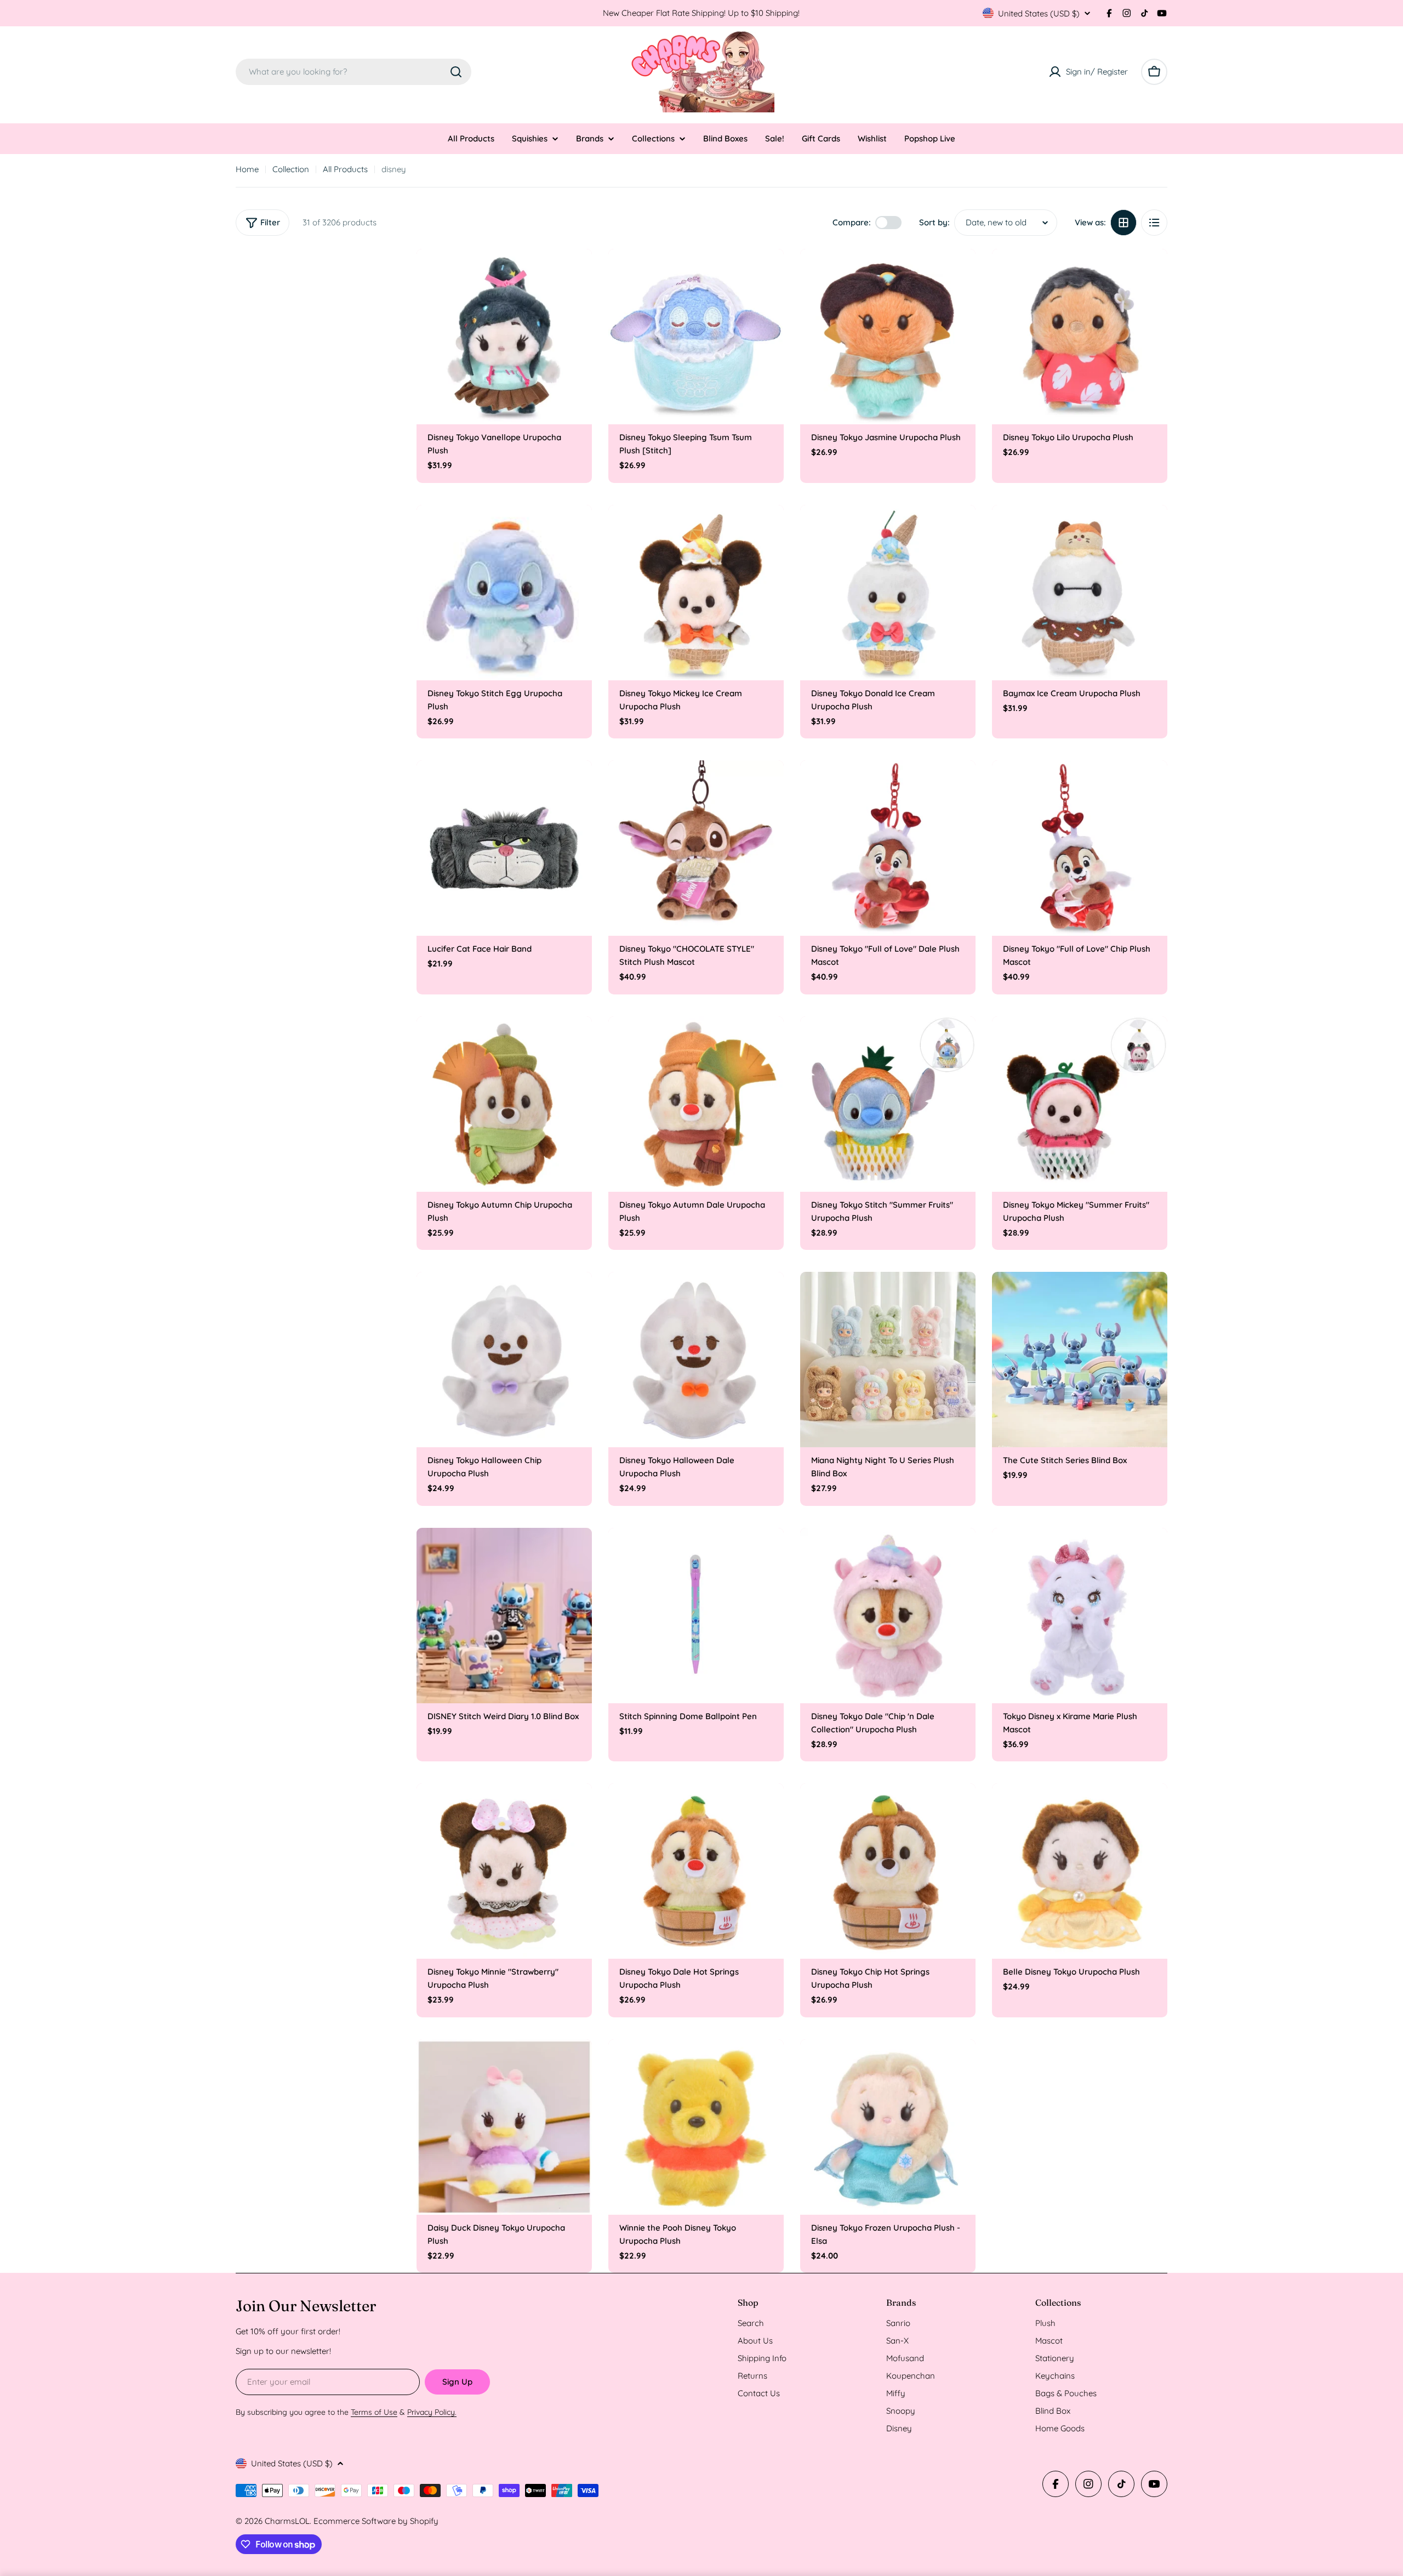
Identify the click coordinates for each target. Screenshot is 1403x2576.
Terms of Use (374, 2412)
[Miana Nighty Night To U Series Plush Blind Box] (888, 1360)
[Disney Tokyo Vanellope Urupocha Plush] (504, 337)
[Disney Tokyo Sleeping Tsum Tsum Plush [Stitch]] (696, 337)
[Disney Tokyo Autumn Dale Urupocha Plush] (696, 1104)
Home (247, 169)
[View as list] (1154, 223)
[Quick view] (576, 273)
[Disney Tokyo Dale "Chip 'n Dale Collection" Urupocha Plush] (888, 1616)
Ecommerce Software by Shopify (376, 2521)
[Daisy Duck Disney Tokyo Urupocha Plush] (504, 2127)
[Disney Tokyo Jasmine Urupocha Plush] (888, 337)
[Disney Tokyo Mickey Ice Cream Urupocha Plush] (696, 593)
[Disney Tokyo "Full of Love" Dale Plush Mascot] (888, 848)
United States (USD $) (1039, 13)
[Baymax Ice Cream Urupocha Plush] (1080, 593)
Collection (291, 169)
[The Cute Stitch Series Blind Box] (1080, 1360)
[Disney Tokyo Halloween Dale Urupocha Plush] (696, 1360)
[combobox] (353, 72)
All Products (345, 169)
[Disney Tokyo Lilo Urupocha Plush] (1080, 337)
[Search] (456, 72)
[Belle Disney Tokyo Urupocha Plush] (1080, 1871)
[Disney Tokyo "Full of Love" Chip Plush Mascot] (1080, 848)
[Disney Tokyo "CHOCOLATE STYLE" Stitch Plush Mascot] (696, 848)
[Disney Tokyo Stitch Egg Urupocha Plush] (504, 593)
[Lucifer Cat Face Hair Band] (504, 848)
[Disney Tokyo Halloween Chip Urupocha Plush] (504, 1360)
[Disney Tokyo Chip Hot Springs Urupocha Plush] (888, 1871)
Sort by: (934, 222)
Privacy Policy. (432, 2412)
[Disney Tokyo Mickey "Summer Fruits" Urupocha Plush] (1080, 1104)
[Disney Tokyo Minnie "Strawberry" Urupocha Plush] (504, 1871)
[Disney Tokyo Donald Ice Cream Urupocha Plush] (888, 593)
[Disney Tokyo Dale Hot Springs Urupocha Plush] (696, 1871)
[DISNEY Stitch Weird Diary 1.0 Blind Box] (504, 1616)
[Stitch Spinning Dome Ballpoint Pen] (696, 1616)
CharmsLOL (287, 2521)
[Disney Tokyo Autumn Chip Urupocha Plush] (504, 1104)
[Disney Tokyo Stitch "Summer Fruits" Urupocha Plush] (888, 1104)
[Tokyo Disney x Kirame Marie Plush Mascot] (1080, 1616)
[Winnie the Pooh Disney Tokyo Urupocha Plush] (696, 2127)
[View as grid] (1123, 223)
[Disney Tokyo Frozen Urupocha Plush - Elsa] (888, 2127)
